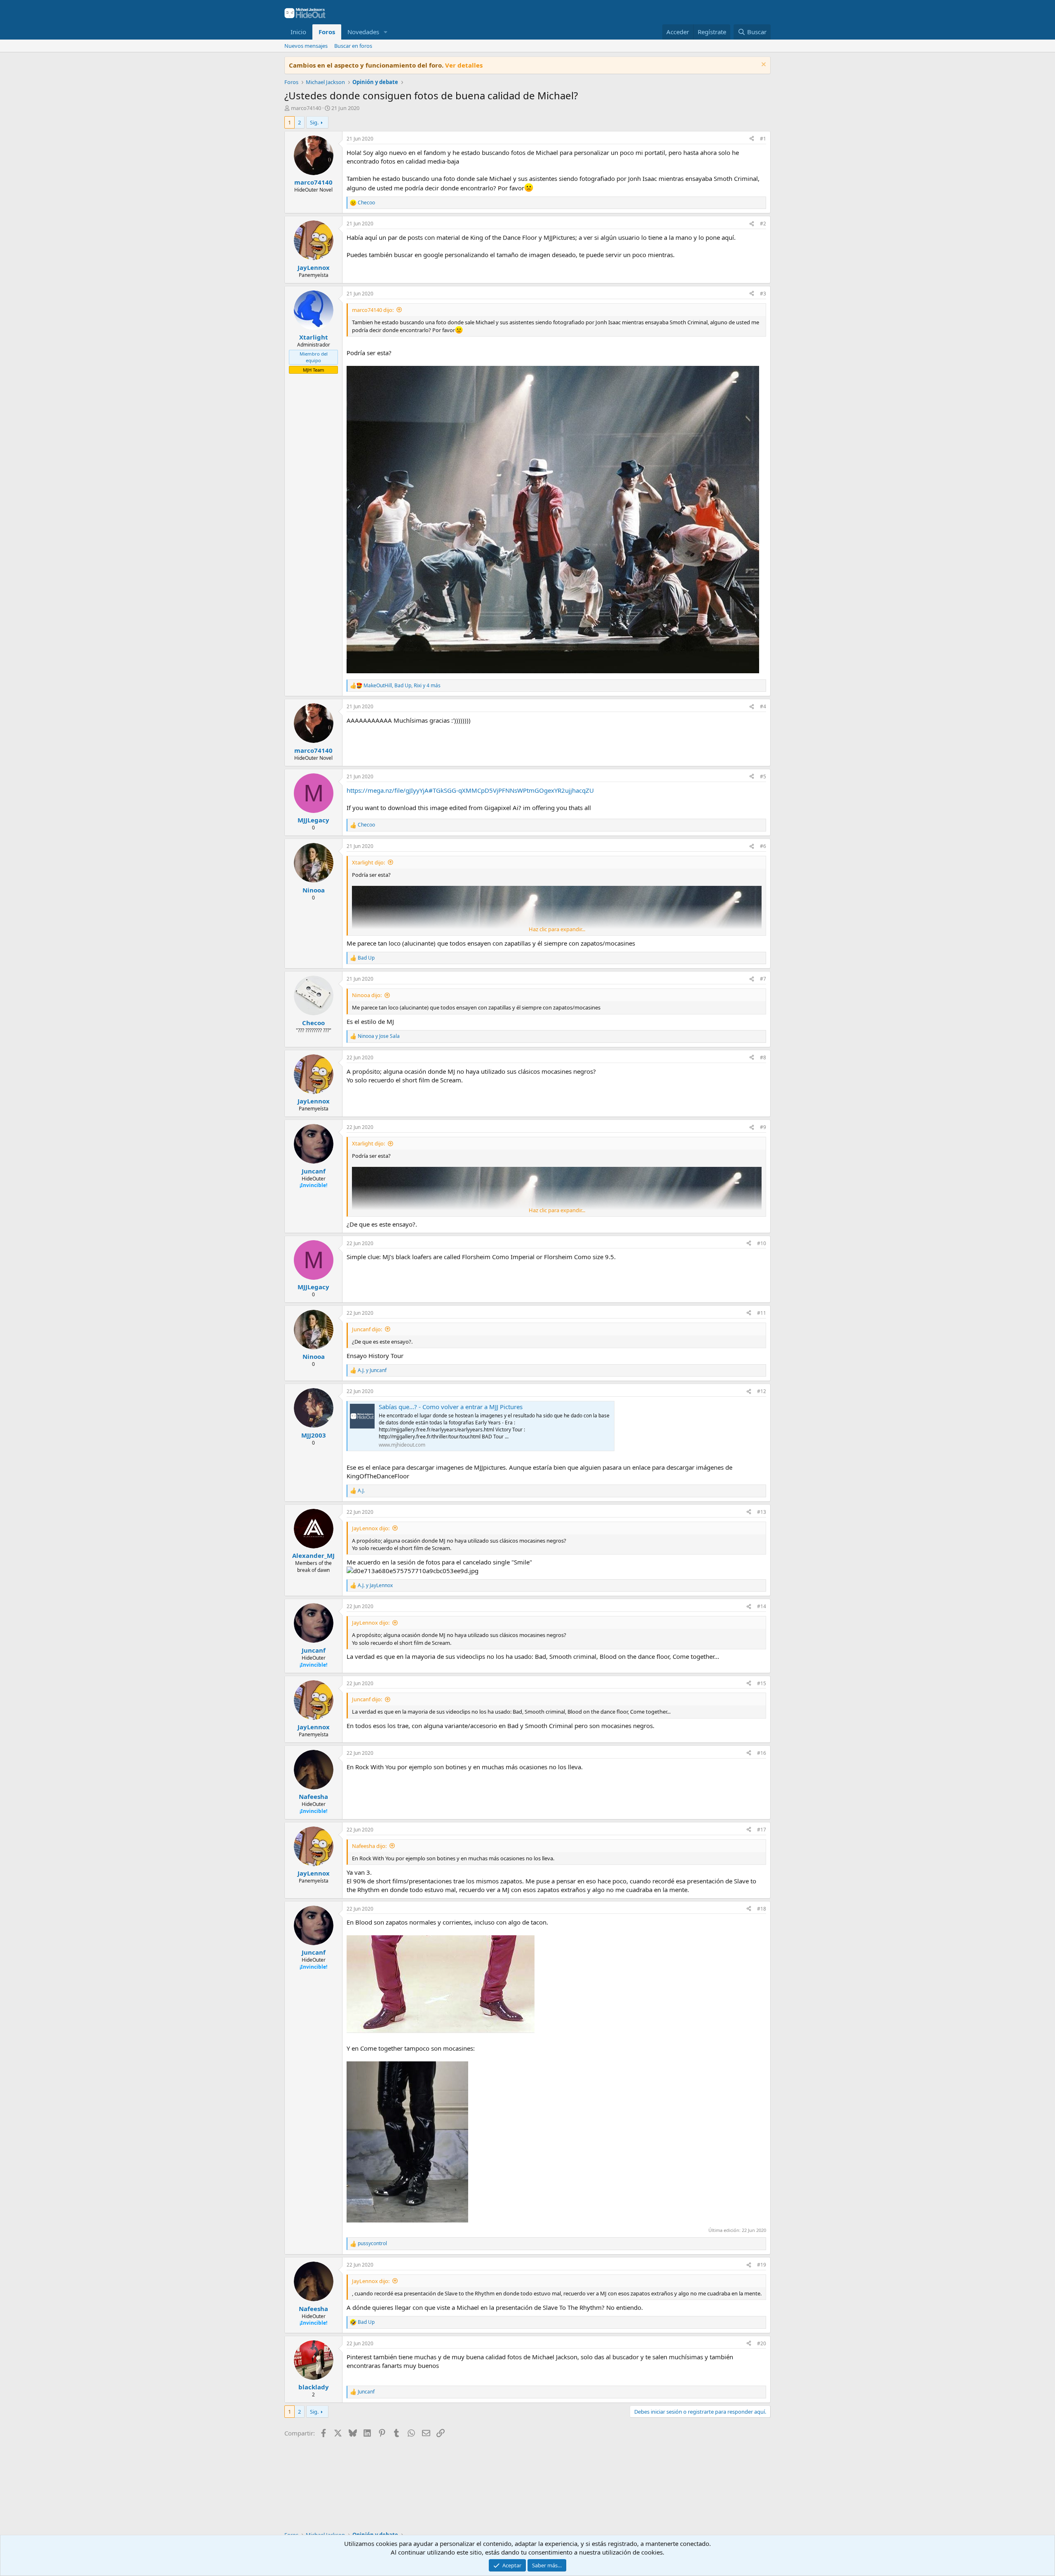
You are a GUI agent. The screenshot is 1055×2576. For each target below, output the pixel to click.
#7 (763, 979)
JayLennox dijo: (371, 1528)
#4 (763, 706)
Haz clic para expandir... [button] (557, 929)
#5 (763, 776)
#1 (763, 139)
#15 (762, 1683)
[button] (386, 32)
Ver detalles (464, 65)
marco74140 (306, 108)
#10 (762, 1243)
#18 (762, 1909)
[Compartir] (752, 139)
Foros (327, 32)
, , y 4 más (402, 686)
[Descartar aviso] (763, 65)
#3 (763, 294)
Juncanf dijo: (367, 1329)
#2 (763, 224)
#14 (762, 1606)
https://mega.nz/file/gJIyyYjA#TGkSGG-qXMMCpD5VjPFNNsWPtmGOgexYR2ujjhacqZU (470, 790)
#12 (762, 1391)
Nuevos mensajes (306, 46)
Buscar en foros (353, 46)
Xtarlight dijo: (368, 862)
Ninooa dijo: (367, 995)
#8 (763, 1057)
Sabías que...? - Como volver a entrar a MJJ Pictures (451, 1407)
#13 (762, 1512)
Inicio (298, 32)
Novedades (363, 32)
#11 (762, 1313)
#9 (763, 1127)
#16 (762, 1753)
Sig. (314, 122)
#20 (762, 2343)
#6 (763, 846)
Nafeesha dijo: (369, 1846)
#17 (762, 1830)
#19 (762, 2265)
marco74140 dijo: (373, 310)
